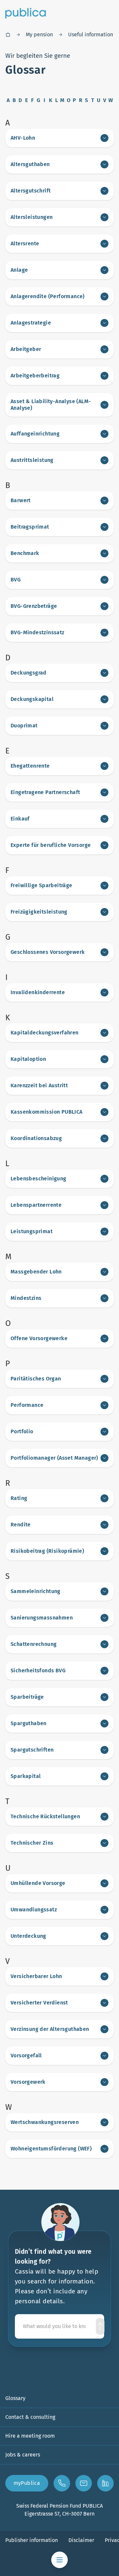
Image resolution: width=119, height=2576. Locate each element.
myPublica (27, 2483)
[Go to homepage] (26, 13)
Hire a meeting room (30, 2436)
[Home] (8, 35)
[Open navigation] (59, 2560)
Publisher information (32, 2540)
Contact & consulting (30, 2417)
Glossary (15, 2398)
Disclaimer (81, 2540)
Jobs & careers (23, 2455)
